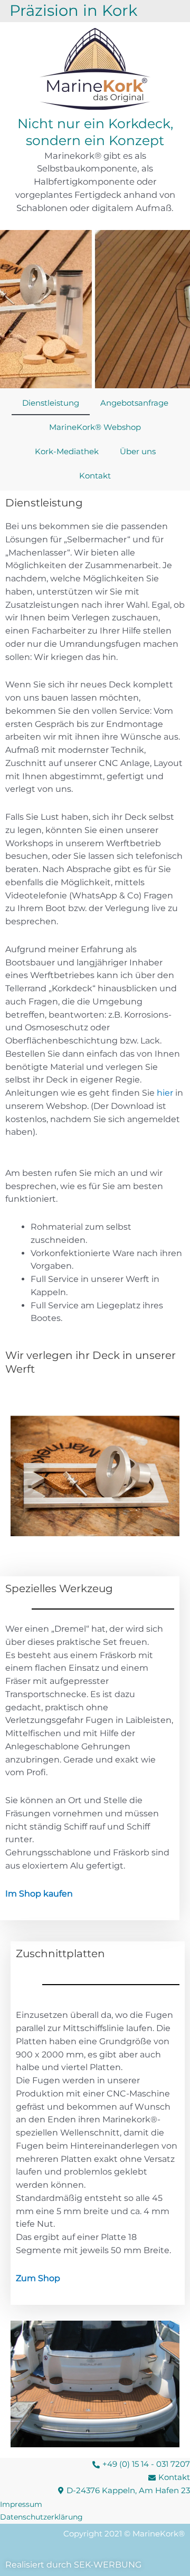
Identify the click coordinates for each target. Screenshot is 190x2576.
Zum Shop (38, 2278)
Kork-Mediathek (67, 451)
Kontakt (95, 476)
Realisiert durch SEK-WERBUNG (73, 2565)
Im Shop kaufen (39, 1894)
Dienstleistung (51, 403)
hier (165, 1093)
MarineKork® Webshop (95, 427)
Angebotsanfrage (134, 403)
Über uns (138, 451)
